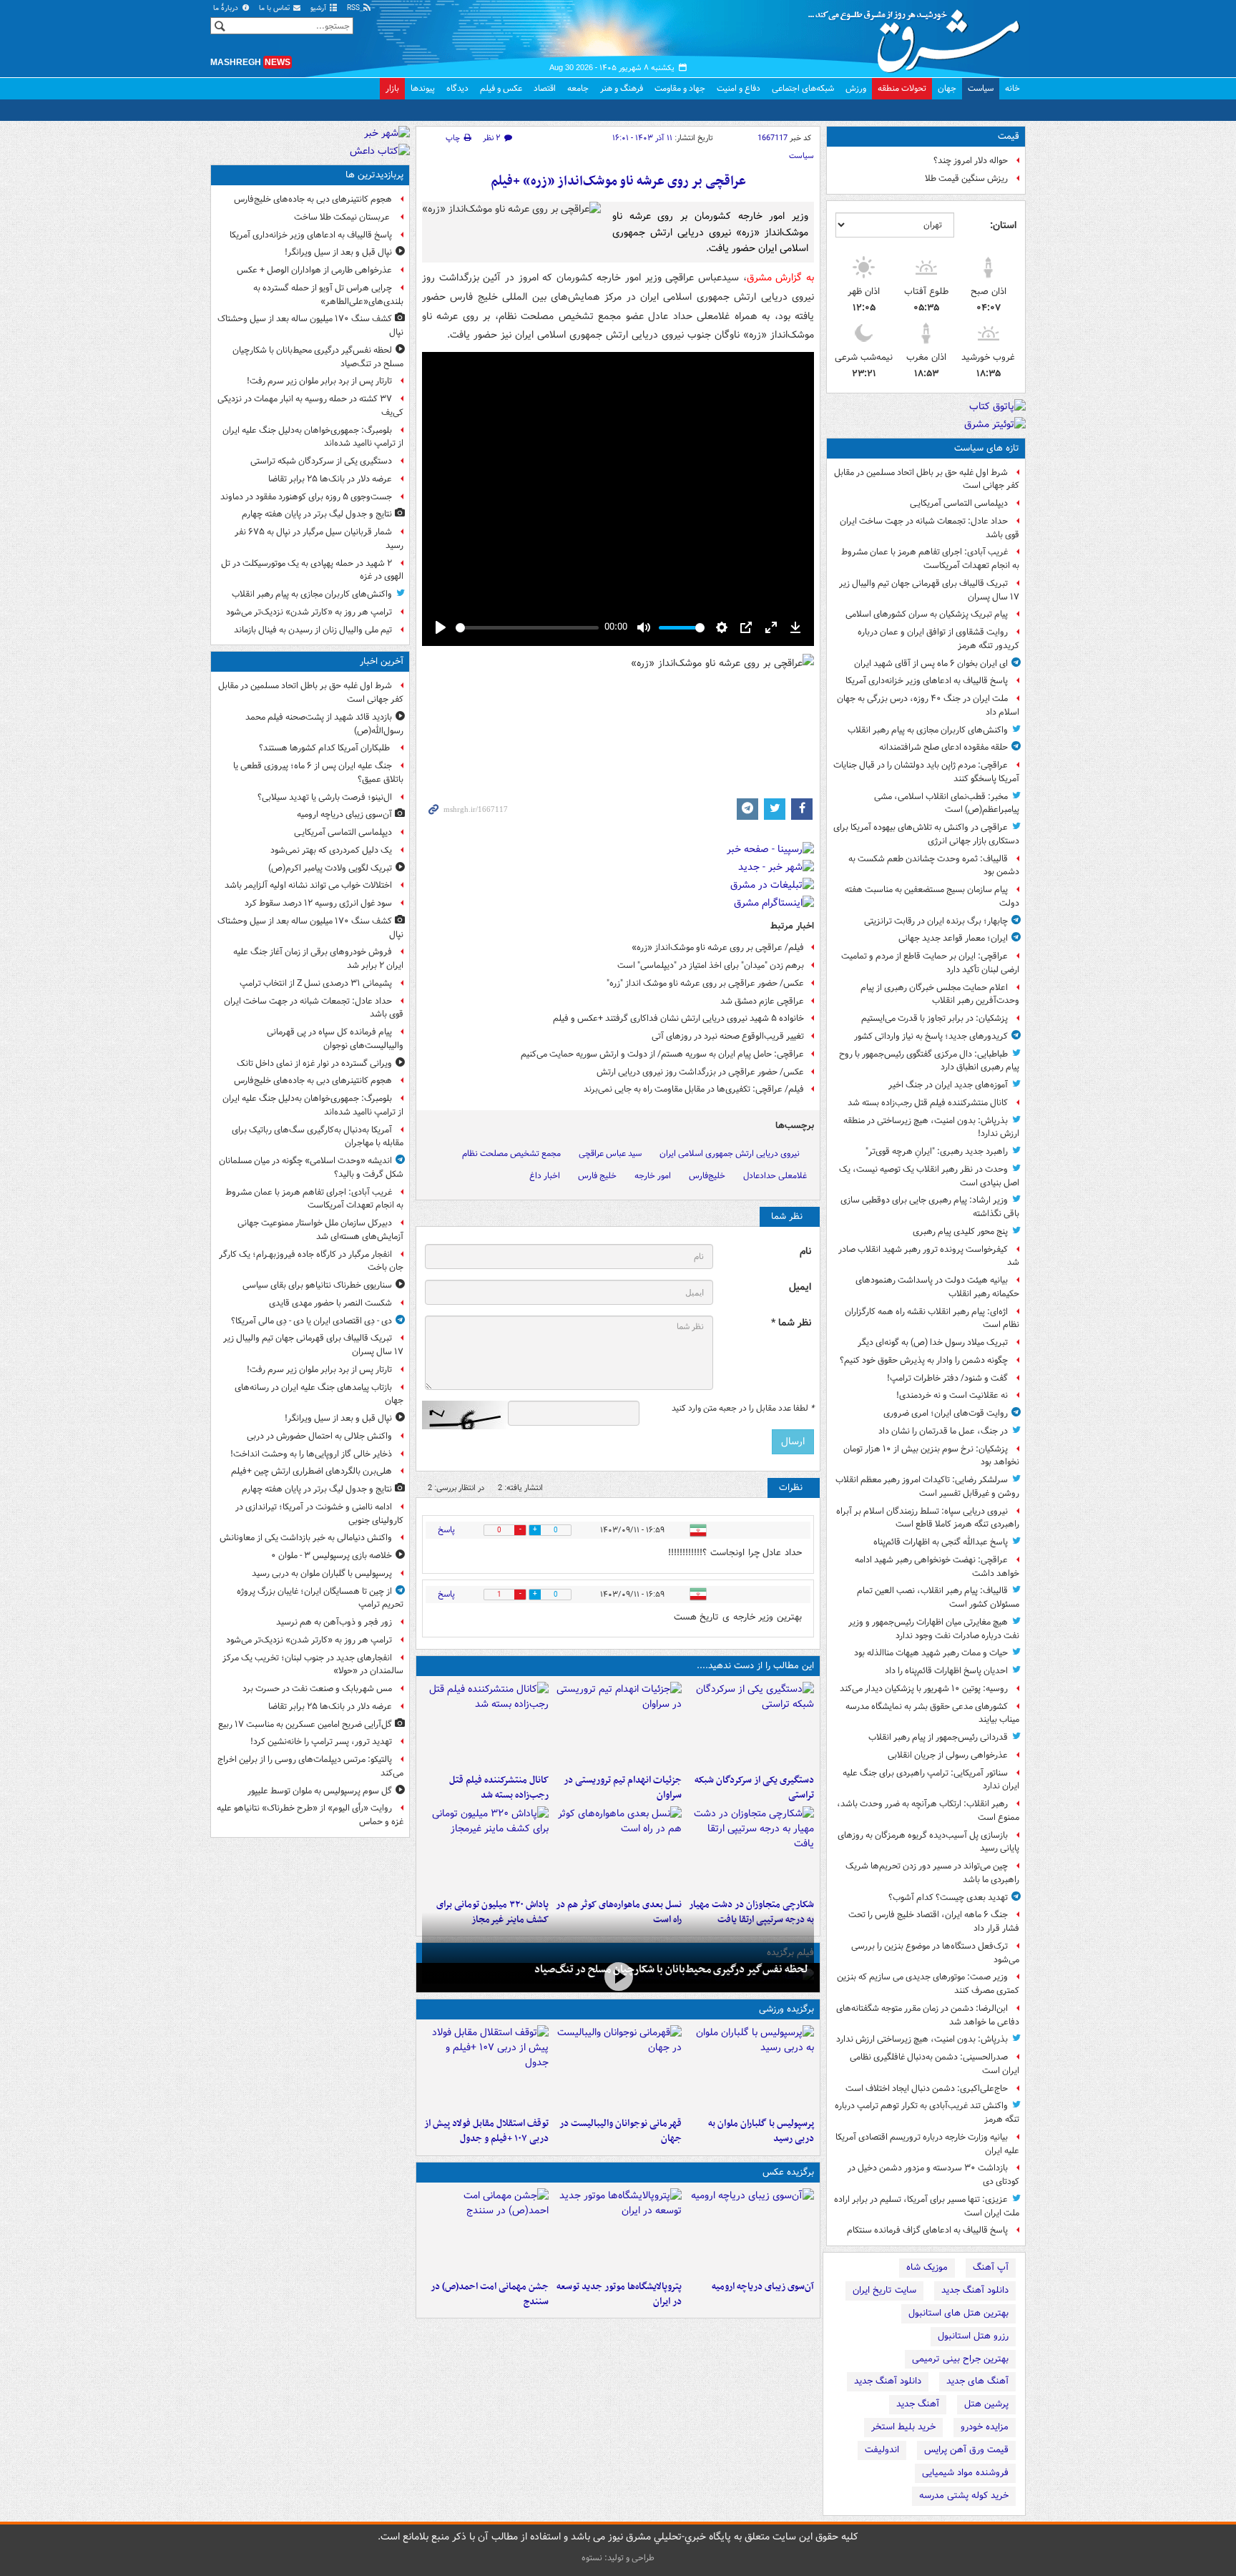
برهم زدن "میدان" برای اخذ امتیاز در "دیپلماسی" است (711, 965)
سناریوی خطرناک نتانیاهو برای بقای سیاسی (317, 1285)
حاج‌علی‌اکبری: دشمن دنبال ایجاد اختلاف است (927, 2088)
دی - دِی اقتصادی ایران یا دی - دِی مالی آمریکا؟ (312, 1321)
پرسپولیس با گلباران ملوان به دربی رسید (761, 2131)
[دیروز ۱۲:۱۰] (618, 1849)
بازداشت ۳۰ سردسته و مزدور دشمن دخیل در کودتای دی (933, 2175)
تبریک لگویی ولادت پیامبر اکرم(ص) (330, 868)
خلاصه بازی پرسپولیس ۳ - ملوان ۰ (332, 1556)
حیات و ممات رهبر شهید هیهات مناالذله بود (931, 1653)
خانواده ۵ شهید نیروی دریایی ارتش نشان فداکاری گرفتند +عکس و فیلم (678, 1018)
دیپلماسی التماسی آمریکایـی (959, 503)
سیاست (981, 88)
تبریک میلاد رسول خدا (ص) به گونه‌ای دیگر (933, 1342)
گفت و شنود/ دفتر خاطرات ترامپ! (947, 1378)
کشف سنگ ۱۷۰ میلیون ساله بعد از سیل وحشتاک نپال (310, 325)
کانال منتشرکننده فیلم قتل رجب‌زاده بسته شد (928, 1103)
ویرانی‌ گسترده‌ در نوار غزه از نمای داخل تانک (314, 1063)
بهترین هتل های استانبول (958, 2313)
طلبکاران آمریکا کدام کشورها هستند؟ (325, 748)
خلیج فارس (597, 1176)
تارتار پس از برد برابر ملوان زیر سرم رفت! (319, 381)
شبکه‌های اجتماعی (803, 88)
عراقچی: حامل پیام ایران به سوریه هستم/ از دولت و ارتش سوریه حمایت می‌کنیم (662, 1054)
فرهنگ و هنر (622, 88)
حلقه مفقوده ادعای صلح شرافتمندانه (943, 747)
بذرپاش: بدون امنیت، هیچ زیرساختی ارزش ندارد (922, 2039)
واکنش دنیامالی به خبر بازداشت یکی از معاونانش (306, 1538)
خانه (1012, 88)
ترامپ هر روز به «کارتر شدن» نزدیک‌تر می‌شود (309, 612)
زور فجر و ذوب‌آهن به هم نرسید (334, 1622)
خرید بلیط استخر (903, 2427)
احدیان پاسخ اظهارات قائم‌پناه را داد (946, 1671)
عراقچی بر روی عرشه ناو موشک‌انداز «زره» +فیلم (618, 181)
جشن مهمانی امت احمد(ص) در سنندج (490, 2294)
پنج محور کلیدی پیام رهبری (960, 1231)
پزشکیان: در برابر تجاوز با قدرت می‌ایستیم (935, 1018)
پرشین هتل (986, 2404)
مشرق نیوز (918, 36)
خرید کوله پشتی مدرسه (964, 2496)
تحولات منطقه (902, 88)
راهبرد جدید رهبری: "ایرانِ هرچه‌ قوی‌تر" (937, 1151)
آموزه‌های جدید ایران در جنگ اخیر (948, 1085)
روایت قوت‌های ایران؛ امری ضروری (946, 1413)
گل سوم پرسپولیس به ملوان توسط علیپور (320, 1791)
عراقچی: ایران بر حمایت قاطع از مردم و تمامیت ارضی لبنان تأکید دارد (930, 963)
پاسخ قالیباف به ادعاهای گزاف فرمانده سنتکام (927, 2230)
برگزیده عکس (788, 2172)
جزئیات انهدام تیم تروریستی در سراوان (622, 1788)
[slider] (527, 628)
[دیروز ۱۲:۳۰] (485, 1725)
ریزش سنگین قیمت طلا (966, 178)
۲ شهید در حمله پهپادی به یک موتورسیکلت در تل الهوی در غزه (312, 570)
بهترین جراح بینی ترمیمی (960, 2359)
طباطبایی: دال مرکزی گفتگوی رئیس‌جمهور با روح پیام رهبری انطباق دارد (929, 1061)
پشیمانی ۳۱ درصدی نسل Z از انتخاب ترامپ (316, 983)
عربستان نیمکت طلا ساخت (343, 217)
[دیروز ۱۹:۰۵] (618, 2231)
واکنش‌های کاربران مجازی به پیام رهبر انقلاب (928, 730)
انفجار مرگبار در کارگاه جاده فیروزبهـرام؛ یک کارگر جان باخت (311, 1261)
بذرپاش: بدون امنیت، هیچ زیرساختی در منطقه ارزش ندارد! (931, 1127)
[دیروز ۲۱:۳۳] (751, 2068)
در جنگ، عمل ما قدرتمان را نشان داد (943, 1431)
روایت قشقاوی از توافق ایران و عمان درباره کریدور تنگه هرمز (938, 639)
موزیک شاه (927, 2267)
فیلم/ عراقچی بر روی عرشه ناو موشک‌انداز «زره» (718, 947)
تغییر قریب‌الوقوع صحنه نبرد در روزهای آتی (728, 1036)
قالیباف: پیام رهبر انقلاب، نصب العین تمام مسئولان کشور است (938, 1597)
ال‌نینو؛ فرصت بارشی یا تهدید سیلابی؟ (325, 797)
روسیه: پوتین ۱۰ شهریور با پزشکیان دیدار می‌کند (924, 1689)
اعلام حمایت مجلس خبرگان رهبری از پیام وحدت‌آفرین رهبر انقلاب (940, 994)
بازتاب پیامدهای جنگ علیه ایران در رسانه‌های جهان (319, 1394)
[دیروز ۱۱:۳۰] (485, 1849)
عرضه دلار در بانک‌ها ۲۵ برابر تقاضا (330, 479)
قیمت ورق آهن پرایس (966, 2450)
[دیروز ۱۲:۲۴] (751, 1849)
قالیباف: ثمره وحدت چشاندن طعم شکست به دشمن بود (934, 866)
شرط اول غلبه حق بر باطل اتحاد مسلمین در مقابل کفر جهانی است (927, 479)
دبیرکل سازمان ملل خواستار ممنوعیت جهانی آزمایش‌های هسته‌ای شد (320, 1230)
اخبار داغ (545, 1176)
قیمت (1009, 136)
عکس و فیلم (501, 88)
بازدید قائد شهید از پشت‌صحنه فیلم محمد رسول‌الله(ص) (324, 724)
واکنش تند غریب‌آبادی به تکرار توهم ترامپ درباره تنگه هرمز (927, 2112)
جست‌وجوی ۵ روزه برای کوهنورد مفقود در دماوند (306, 497)
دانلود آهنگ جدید (975, 2290)
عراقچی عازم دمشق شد (762, 1001)
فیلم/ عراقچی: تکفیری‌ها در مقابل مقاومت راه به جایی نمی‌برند (694, 1089)
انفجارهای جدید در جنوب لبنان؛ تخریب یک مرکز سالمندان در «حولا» (313, 1665)
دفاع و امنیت (739, 88)
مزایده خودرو (985, 2427)
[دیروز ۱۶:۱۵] (618, 1976)
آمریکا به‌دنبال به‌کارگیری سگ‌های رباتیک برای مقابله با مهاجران (318, 1137)
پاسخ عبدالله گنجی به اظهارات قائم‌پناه (941, 1542)
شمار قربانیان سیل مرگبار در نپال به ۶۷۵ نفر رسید (319, 539)
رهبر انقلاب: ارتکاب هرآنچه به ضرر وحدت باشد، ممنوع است (928, 1811)
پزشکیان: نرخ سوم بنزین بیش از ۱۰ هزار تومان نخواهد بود (931, 1456)
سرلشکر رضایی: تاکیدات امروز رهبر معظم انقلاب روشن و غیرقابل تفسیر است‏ (927, 1487)
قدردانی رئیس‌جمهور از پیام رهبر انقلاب (938, 1737)
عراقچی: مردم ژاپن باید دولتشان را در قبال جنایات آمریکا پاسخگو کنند (926, 772)
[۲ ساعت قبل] (751, 2231)
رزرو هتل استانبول (973, 2336)
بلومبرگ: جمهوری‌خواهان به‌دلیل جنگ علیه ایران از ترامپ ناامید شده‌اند (313, 437)
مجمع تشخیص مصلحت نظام (511, 1154)
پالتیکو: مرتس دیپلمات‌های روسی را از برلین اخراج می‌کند (310, 1766)
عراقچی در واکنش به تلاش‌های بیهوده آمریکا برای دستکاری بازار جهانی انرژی (926, 834)
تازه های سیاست (987, 448)
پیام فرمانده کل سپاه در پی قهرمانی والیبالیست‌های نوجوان (335, 1039)
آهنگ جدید (918, 2404)
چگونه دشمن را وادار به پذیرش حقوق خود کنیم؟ (924, 1360)
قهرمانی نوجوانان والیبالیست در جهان (620, 2131)
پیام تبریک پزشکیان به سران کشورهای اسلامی (927, 614)
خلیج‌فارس (707, 1176)
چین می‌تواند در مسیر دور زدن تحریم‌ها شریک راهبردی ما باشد (932, 1873)
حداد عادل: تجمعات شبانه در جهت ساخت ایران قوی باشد (930, 528)
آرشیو (319, 8)
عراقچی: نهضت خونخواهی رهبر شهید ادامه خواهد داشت (937, 1567)
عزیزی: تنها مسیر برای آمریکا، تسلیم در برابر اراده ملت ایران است (927, 2206)
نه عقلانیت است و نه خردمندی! (952, 1395)
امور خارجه (653, 1176)
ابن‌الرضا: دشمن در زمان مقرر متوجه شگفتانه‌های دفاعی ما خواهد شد (928, 2015)
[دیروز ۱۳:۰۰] (485, 2231)
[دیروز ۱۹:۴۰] (618, 2068)
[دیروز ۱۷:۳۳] (751, 1725)
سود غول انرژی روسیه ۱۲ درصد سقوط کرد (318, 903)
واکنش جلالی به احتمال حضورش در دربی (319, 1436)
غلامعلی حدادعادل (775, 1176)
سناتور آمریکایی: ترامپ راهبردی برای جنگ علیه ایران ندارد (931, 1780)
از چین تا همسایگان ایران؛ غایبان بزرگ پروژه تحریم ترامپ (320, 1598)
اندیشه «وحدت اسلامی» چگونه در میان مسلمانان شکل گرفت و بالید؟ (311, 1167)
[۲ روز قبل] (485, 2068)
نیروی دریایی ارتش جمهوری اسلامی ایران (730, 1154)
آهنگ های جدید (977, 2381)
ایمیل (800, 1287)
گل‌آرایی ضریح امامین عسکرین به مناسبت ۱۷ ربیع (305, 1724)
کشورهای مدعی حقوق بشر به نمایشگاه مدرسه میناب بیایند (932, 1713)
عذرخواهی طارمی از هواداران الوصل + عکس (314, 270)
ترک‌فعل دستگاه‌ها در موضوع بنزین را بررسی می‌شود (935, 1953)
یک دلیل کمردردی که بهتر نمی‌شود (331, 850)
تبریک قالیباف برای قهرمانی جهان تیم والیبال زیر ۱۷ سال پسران (929, 590)
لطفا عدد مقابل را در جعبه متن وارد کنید (743, 1409)
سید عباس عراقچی (610, 1154)
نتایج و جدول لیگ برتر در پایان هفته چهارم (317, 514)
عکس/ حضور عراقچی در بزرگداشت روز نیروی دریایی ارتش (700, 1072)
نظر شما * (791, 1323)
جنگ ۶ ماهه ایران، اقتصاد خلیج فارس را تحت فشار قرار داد (934, 1921)
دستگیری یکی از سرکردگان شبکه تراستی (754, 1788)
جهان (947, 88)
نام (805, 1252)
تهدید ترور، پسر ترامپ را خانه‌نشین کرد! (321, 1742)
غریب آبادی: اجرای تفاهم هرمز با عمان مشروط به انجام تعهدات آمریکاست (930, 559)
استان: (1003, 225)
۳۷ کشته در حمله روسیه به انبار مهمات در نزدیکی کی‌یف (310, 406)
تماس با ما (275, 8)
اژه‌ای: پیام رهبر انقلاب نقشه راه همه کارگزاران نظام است (932, 1318)
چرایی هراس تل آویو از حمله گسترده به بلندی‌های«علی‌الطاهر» (328, 295)
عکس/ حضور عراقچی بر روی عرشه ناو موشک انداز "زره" (705, 983)
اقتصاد (545, 88)
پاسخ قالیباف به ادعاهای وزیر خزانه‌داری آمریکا (927, 681)
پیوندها (423, 88)
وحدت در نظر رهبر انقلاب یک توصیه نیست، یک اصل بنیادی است (929, 1176)
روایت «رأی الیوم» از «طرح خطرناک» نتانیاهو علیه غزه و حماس (310, 1815)
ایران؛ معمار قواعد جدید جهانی (953, 938)
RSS (354, 8)
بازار (392, 88)
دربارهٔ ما (227, 8)
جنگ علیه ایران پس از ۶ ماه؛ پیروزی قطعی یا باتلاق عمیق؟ (318, 773)
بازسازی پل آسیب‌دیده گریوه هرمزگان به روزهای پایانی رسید (928, 1842)
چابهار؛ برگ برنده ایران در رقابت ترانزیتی (936, 921)
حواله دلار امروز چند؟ (971, 161)
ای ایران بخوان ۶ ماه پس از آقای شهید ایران (931, 663)
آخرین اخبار (382, 661)
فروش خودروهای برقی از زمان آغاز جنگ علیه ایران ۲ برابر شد (318, 959)
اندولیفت (882, 2450)
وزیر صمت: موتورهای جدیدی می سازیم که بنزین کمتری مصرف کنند (928, 1984)
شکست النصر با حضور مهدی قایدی (330, 1303)
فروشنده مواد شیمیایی (965, 2473)
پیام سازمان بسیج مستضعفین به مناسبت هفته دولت (932, 896)
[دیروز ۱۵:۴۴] (618, 1725)
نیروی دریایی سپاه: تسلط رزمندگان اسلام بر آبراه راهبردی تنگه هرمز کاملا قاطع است (928, 1518)
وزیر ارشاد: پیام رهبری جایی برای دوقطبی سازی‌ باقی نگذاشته (930, 1207)
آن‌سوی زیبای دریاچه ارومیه (763, 2287)
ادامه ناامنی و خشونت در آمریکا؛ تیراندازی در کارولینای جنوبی (319, 1514)
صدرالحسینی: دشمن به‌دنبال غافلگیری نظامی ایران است (935, 2064)
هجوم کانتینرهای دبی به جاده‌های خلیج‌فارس (313, 199)
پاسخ (446, 1530)
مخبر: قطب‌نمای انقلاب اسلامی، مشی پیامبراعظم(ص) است (947, 803)
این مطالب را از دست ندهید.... (755, 1666)
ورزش (856, 88)
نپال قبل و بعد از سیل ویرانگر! (338, 252)
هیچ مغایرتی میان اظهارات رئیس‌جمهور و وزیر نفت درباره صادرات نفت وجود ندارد (934, 1629)
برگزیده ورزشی (786, 2009)
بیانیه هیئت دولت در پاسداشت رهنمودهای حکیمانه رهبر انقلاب (937, 1287)
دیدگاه (457, 88)
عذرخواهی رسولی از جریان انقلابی (948, 1755)
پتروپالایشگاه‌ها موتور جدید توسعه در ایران (619, 2294)
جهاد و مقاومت (680, 88)
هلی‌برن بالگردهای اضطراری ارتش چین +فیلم (312, 1471)
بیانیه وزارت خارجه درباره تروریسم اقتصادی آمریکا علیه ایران (927, 2144)
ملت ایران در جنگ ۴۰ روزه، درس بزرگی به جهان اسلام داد (928, 705)
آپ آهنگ (991, 2267)
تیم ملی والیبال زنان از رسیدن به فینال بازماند (313, 630)
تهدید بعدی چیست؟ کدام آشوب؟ (948, 1897)
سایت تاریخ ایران (884, 2290)
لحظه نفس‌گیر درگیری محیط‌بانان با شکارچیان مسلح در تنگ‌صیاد (671, 1969)
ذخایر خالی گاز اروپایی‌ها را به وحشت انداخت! (311, 1454)
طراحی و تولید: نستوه (618, 2558)
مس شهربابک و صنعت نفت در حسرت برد (317, 1689)
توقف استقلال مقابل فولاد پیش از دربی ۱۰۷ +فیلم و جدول (486, 2131)
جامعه (578, 88)
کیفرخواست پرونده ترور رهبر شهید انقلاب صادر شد (929, 1256)
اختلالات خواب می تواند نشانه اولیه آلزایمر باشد (308, 885)
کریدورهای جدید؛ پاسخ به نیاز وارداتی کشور (931, 1036)
